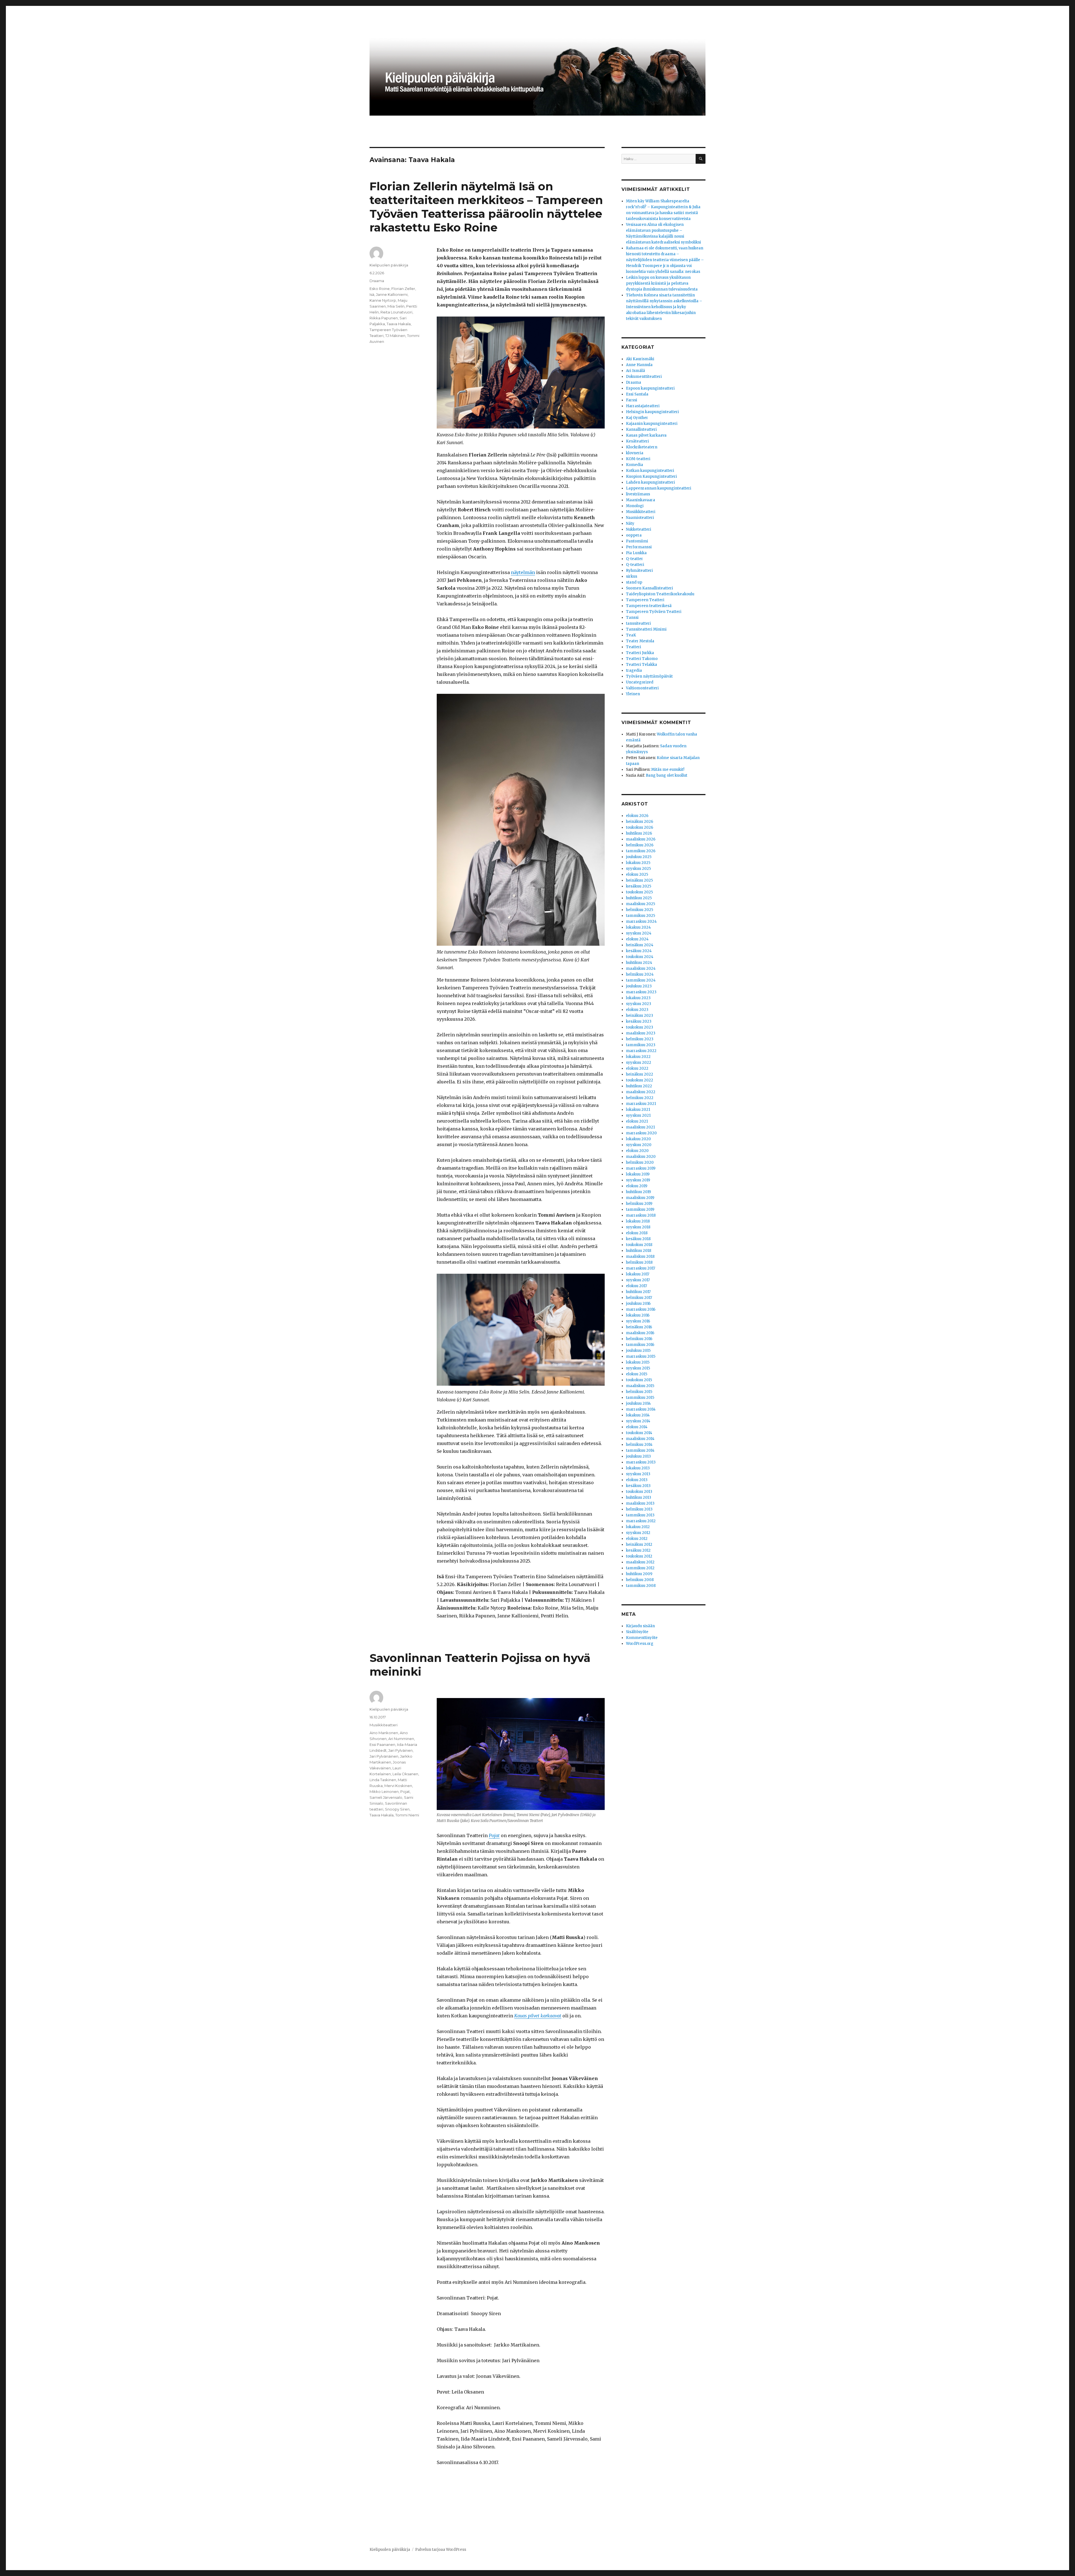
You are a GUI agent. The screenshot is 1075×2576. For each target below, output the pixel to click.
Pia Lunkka (636, 553)
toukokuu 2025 (639, 892)
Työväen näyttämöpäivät (649, 676)
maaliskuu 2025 (641, 904)
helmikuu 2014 (639, 1445)
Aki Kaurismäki (640, 359)
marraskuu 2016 (641, 1309)
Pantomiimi (637, 541)
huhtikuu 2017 (638, 1292)
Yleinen (633, 694)
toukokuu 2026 (640, 827)
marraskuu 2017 (641, 1268)
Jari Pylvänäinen (384, 1756)
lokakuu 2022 (638, 1057)
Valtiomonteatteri (642, 688)
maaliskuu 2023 (641, 1033)
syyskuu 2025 (638, 869)
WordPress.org (640, 1644)
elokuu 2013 (637, 1480)
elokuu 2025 (637, 874)
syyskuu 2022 (639, 1063)
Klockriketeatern (642, 447)
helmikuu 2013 (639, 1509)
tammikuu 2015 (640, 1398)
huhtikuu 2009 (639, 1574)
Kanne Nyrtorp (383, 300)
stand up (634, 582)
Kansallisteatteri (641, 429)
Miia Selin (396, 306)
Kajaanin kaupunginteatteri (652, 424)
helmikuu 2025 (640, 910)
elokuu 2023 (637, 1010)
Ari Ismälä (635, 371)
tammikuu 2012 (640, 1568)
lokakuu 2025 (638, 863)
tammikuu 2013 (640, 1515)
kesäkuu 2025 (639, 886)
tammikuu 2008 (641, 1586)
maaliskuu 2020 (641, 1157)
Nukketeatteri (639, 529)
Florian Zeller (403, 289)
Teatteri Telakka (642, 665)
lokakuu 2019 (638, 1174)
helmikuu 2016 (639, 1339)
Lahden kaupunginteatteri (650, 482)
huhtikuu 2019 (638, 1192)
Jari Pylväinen (400, 1750)
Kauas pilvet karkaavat (538, 2016)
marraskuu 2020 (641, 1133)
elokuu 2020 (637, 1151)
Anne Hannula (639, 365)
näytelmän (523, 572)
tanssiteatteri (638, 623)
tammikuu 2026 (641, 851)
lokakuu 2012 (638, 1527)
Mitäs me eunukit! (668, 770)
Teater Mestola (640, 641)
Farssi (632, 400)
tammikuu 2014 (640, 1450)
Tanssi (632, 618)
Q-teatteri (635, 565)
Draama (377, 281)
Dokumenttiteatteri (644, 377)
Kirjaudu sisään (640, 1626)
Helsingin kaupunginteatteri (652, 412)
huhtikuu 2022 (639, 1086)
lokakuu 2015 (638, 1362)
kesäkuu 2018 (638, 1239)
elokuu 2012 (637, 1539)
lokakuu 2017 (638, 1274)
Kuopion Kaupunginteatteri (651, 476)
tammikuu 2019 (640, 1209)
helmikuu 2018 (639, 1262)
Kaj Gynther (637, 418)
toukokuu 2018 (639, 1245)
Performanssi (639, 547)
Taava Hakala (399, 324)
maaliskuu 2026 (641, 839)
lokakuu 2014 (638, 1415)
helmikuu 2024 (640, 974)
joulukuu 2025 (639, 857)
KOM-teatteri (638, 459)
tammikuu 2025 (641, 916)
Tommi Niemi (407, 1815)
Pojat (405, 1792)
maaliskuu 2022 (641, 1092)
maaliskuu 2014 (640, 1439)
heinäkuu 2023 (640, 1016)
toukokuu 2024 (640, 957)
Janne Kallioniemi (392, 294)
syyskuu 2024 (639, 933)
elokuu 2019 (637, 1186)
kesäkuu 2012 (638, 1550)
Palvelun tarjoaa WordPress (441, 2550)
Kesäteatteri (637, 441)
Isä (372, 294)
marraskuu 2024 (641, 921)
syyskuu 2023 (639, 1004)
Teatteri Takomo (642, 659)
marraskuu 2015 (641, 1356)
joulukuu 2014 (638, 1403)
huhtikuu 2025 (639, 898)
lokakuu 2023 (638, 998)
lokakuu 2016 (638, 1315)
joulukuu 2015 (638, 1351)
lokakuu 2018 (638, 1221)
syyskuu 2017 (638, 1280)
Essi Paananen (382, 1744)
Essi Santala (637, 394)
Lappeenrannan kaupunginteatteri (659, 488)
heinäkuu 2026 (640, 822)
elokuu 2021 (637, 1121)
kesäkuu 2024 (639, 951)
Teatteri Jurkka (640, 653)
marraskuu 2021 (641, 1104)
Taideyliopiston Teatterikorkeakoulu (660, 594)
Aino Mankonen (384, 1733)
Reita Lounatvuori (396, 312)
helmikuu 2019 (639, 1204)
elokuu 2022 (637, 1068)
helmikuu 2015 (639, 1392)
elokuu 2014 (637, 1427)
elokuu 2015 (637, 1374)
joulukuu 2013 (638, 1456)
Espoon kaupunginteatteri (650, 388)
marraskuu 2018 (641, 1215)
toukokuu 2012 (639, 1556)
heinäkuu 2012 (639, 1545)
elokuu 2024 (637, 939)
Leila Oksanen (405, 1774)
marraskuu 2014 (641, 1409)
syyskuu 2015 (638, 1368)
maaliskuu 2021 (640, 1127)
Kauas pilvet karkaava (646, 435)
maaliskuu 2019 (640, 1198)
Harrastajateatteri (643, 406)
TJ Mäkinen (395, 336)
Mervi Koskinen (398, 1786)
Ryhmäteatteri (639, 571)
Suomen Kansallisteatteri (649, 588)
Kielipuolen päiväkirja (389, 265)
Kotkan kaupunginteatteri (650, 471)
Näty (630, 524)
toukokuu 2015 (639, 1380)
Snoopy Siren (397, 1809)
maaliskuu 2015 (640, 1386)
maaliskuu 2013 (640, 1503)
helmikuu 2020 (640, 1162)
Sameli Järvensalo (386, 1797)
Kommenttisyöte (642, 1638)
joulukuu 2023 (639, 986)
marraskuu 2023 (641, 992)
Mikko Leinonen (384, 1792)
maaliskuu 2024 (641, 969)
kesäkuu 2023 (639, 1021)
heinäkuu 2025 (639, 880)
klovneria (635, 453)
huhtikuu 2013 (639, 1497)
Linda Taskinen (383, 1780)
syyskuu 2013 (638, 1474)
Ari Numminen (401, 1739)
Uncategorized (640, 682)
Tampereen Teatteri (645, 600)
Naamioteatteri (640, 518)
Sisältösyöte (637, 1632)
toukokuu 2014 (639, 1433)
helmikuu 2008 (640, 1580)
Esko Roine (380, 289)
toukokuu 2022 (640, 1080)
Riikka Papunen (384, 318)
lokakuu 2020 (638, 1139)
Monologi (635, 506)
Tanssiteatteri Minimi (646, 629)
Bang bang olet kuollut (667, 775)
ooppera (634, 535)
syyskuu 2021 (638, 1115)
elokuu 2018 (637, 1233)
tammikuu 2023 (641, 1045)
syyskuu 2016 (638, 1321)
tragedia (634, 670)
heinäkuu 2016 (639, 1327)
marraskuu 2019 (641, 1168)
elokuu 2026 (637, 816)
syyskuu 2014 (638, 1421)
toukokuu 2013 (639, 1492)
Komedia (635, 465)
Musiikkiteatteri (384, 1725)
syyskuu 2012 (638, 1533)
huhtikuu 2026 (639, 833)
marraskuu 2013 (641, 1462)
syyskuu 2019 (638, 1180)
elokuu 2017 (636, 1286)
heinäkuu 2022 (640, 1074)
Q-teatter (635, 559)
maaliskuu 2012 (640, 1562)
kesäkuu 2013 (638, 1486)
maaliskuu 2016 (640, 1333)
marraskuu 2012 (641, 1521)
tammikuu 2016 (640, 1345)
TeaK (631, 635)
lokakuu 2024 (638, 927)
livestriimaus (638, 494)
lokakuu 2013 (638, 1468)
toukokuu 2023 (640, 1027)
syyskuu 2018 (638, 1227)
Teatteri (634, 647)
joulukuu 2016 (638, 1304)
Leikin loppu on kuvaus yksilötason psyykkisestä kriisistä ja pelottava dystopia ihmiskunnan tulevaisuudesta (662, 283)
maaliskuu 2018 (640, 1257)
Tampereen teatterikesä (649, 606)
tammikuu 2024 (641, 980)
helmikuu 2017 (639, 1298)
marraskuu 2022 (641, 1051)
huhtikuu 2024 (639, 963)
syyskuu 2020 (639, 1145)
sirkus (632, 576)
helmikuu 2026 (640, 845)
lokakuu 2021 (638, 1110)
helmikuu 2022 (640, 1098)
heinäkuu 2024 (640, 945)
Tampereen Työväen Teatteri (654, 612)
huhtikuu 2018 (639, 1251)
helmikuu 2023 (640, 1039)
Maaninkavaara (641, 500)
